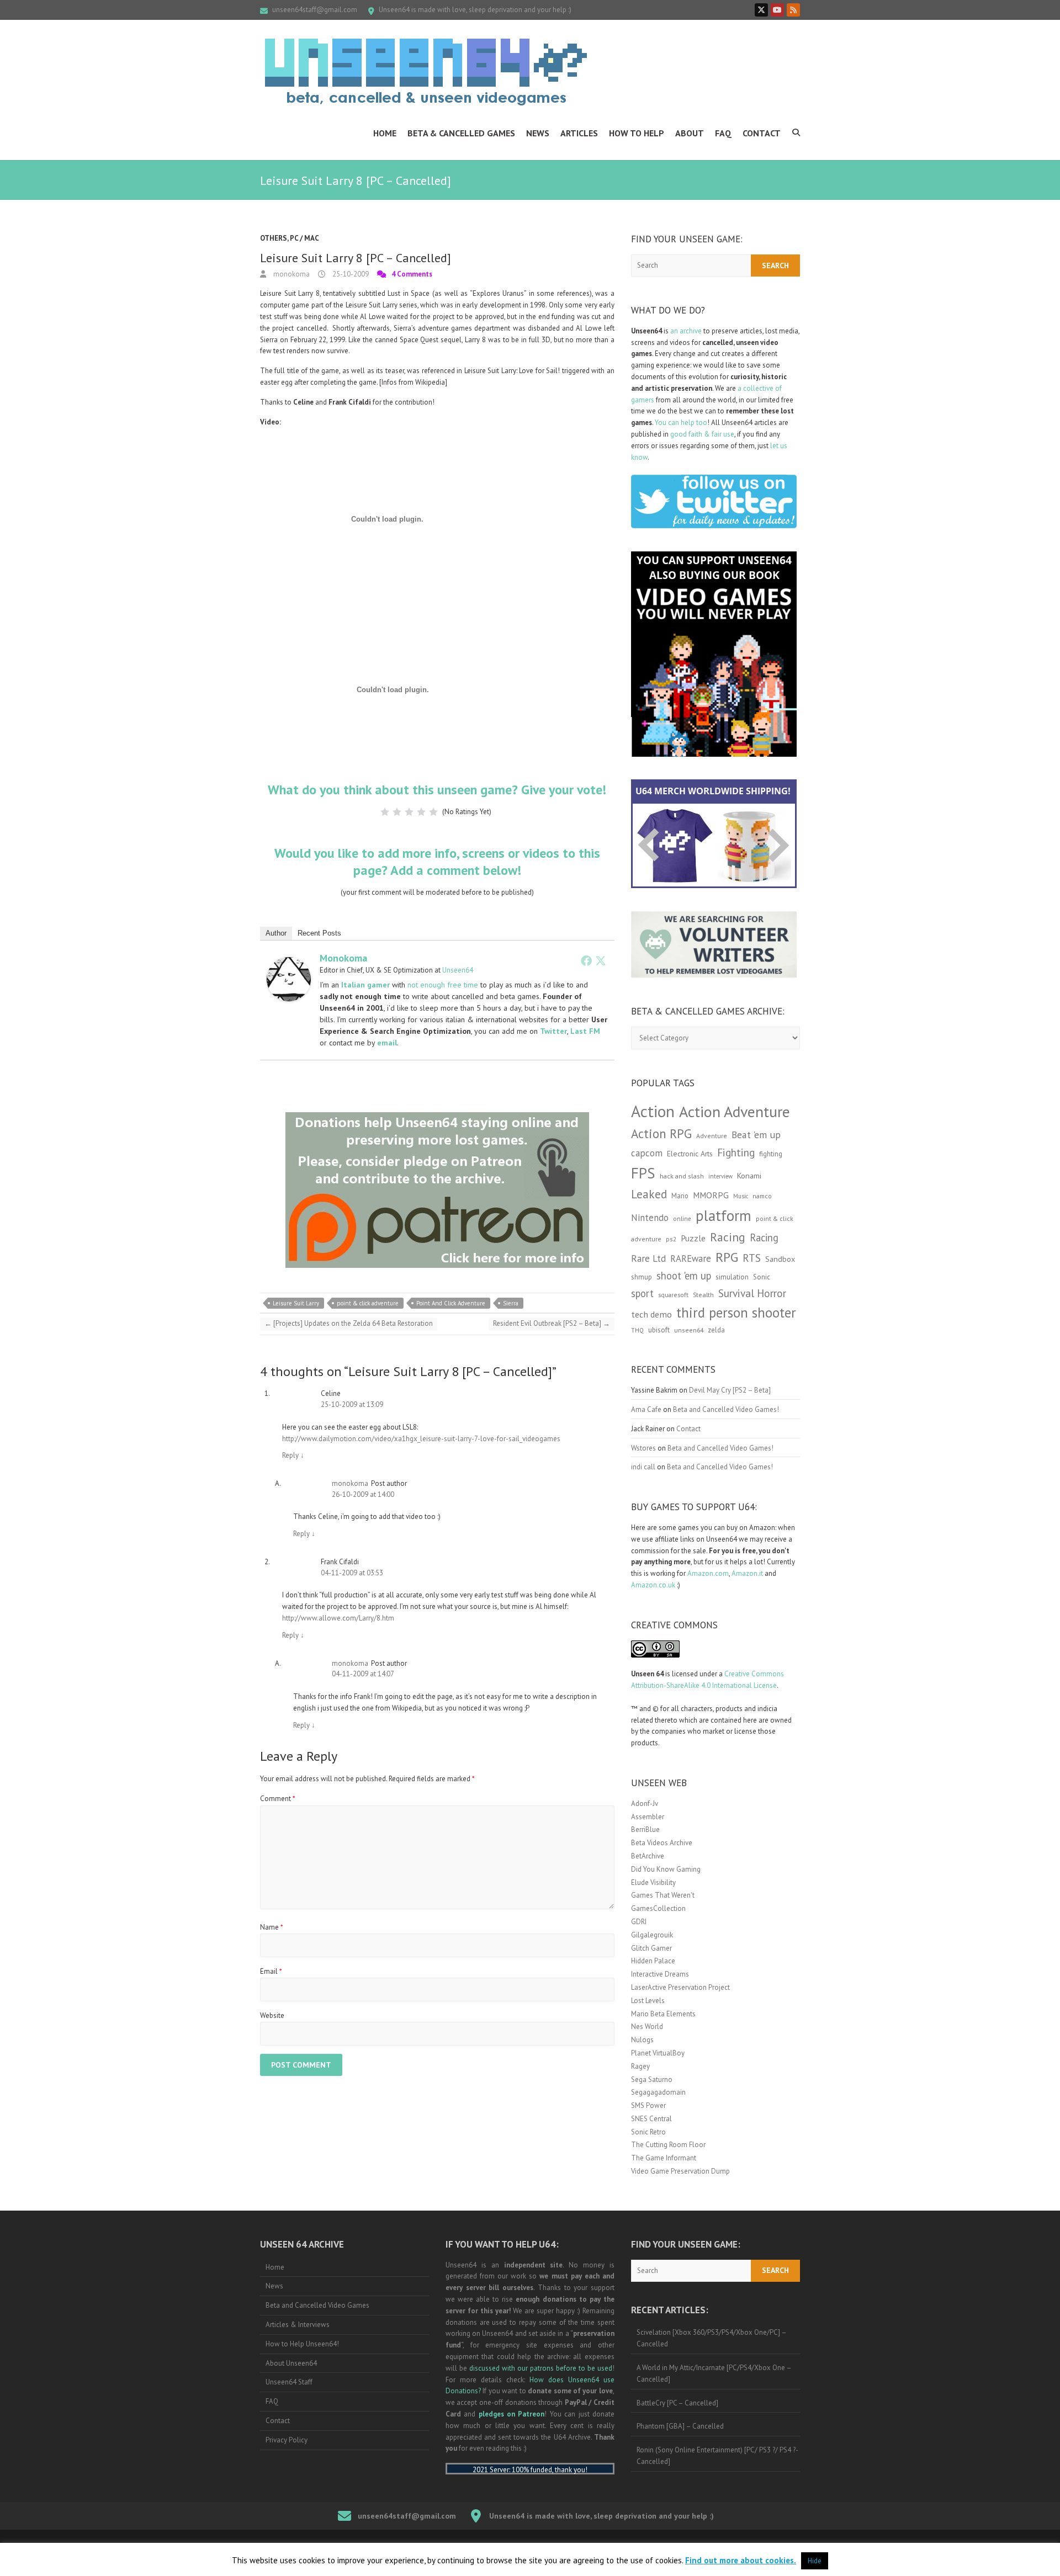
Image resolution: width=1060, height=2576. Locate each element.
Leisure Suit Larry (296, 1303)
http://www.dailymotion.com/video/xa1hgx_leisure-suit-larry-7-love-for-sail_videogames (421, 1439)
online (682, 1219)
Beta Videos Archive (662, 1843)
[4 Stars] (421, 812)
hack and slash (682, 1176)
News (538, 133)
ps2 (671, 1239)
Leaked (649, 1194)
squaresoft (673, 1295)
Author (276, 933)
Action (653, 1111)
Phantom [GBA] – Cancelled (680, 2426)
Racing (728, 1237)
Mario (680, 1196)
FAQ (723, 133)
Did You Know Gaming (666, 1869)
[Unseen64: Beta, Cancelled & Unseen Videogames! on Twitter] (761, 10)
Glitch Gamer (651, 1948)
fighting (771, 1154)
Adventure (712, 1136)
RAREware (691, 1258)
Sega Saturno (652, 2080)
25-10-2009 (350, 274)
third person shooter (736, 1312)
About (690, 133)
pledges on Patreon (512, 2414)
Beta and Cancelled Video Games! (726, 1409)
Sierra (511, 1303)
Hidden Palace (653, 1961)
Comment (278, 1799)
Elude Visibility (653, 1882)
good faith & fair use (702, 434)
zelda (716, 1330)
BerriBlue (645, 1829)
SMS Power (648, 2105)
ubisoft (659, 1330)
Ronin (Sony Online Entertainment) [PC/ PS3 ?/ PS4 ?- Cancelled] (717, 2456)
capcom (647, 1153)
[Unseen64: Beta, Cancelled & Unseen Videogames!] (426, 72)
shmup (642, 1277)
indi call (643, 1467)
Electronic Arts (690, 1154)
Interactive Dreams (660, 1974)
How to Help (637, 133)
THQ (637, 1330)
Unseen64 (458, 970)
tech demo (651, 1314)
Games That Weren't (663, 1895)
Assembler (648, 1817)
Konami (749, 1175)
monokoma (291, 274)
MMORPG (711, 1195)
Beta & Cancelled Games (461, 133)
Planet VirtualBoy (658, 2053)
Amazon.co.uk (653, 1585)
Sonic (762, 1277)
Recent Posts (319, 933)
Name (272, 1927)
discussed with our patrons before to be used (541, 2368)
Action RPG (661, 1133)
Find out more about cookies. (741, 2560)
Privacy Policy (287, 2440)
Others (274, 238)
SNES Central (651, 2119)
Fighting (736, 1152)
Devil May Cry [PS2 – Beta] (730, 1390)
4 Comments (412, 274)
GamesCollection (658, 1908)
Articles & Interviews (298, 2325)
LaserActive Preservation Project (680, 1987)
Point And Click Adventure (451, 1303)
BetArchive (648, 1856)
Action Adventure (735, 1112)
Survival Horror (752, 1293)
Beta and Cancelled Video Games (317, 2305)
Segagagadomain (658, 2092)
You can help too (681, 423)
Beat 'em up (756, 1135)
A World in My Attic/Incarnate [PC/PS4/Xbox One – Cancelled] (714, 2373)
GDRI (639, 1922)
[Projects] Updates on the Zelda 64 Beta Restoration (349, 1323)
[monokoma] (289, 962)
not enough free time (443, 985)
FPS (643, 1173)
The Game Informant (664, 2158)
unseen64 (689, 1330)
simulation (732, 1277)
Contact (762, 133)
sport (642, 1293)
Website (272, 2015)
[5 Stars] (433, 812)
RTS (752, 1258)
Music (741, 1196)
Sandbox (780, 1259)
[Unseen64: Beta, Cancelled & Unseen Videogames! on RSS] (793, 10)
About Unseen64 (291, 2363)
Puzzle (693, 1238)
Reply (293, 1455)
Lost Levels (648, 2001)
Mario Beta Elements (663, 2014)
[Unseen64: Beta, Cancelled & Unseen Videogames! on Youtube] (777, 10)
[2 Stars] (397, 812)
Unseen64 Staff (289, 2382)
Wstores (643, 1448)
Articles (579, 133)
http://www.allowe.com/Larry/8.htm (338, 1618)
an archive (686, 331)
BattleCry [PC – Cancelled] (677, 2403)
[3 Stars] (409, 812)
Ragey (640, 2066)
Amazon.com (708, 1573)
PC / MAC (304, 238)
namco (762, 1196)
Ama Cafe (646, 1409)
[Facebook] (586, 960)
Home (385, 133)
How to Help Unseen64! (302, 2344)
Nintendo (650, 1218)
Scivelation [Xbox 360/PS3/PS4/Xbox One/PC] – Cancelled (712, 2338)
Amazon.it (747, 1573)
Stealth (703, 1294)
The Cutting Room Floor (668, 2145)
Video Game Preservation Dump (680, 2171)
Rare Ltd (648, 1258)
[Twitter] (601, 960)
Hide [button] (815, 2561)
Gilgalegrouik (652, 1935)
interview (720, 1176)
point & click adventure (368, 1303)
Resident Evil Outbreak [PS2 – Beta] (552, 1323)
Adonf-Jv (645, 1804)
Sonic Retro (648, 2132)
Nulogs (642, 2040)
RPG (727, 1257)
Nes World (647, 2027)
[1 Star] (385, 812)
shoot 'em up (684, 1276)
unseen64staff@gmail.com (315, 10)
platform (724, 1215)
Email (271, 1971)
